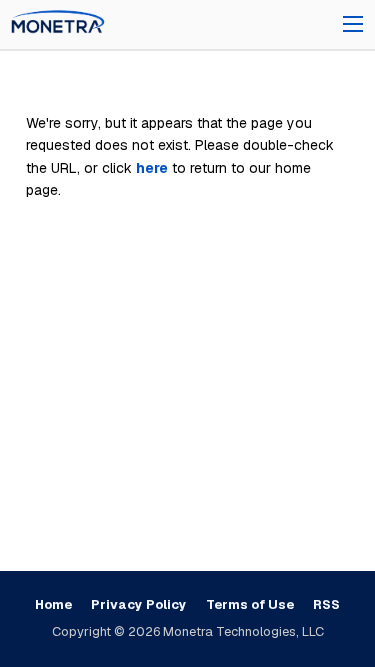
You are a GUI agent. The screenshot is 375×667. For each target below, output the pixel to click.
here (152, 168)
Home (53, 604)
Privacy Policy (139, 604)
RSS (326, 604)
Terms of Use (250, 604)
